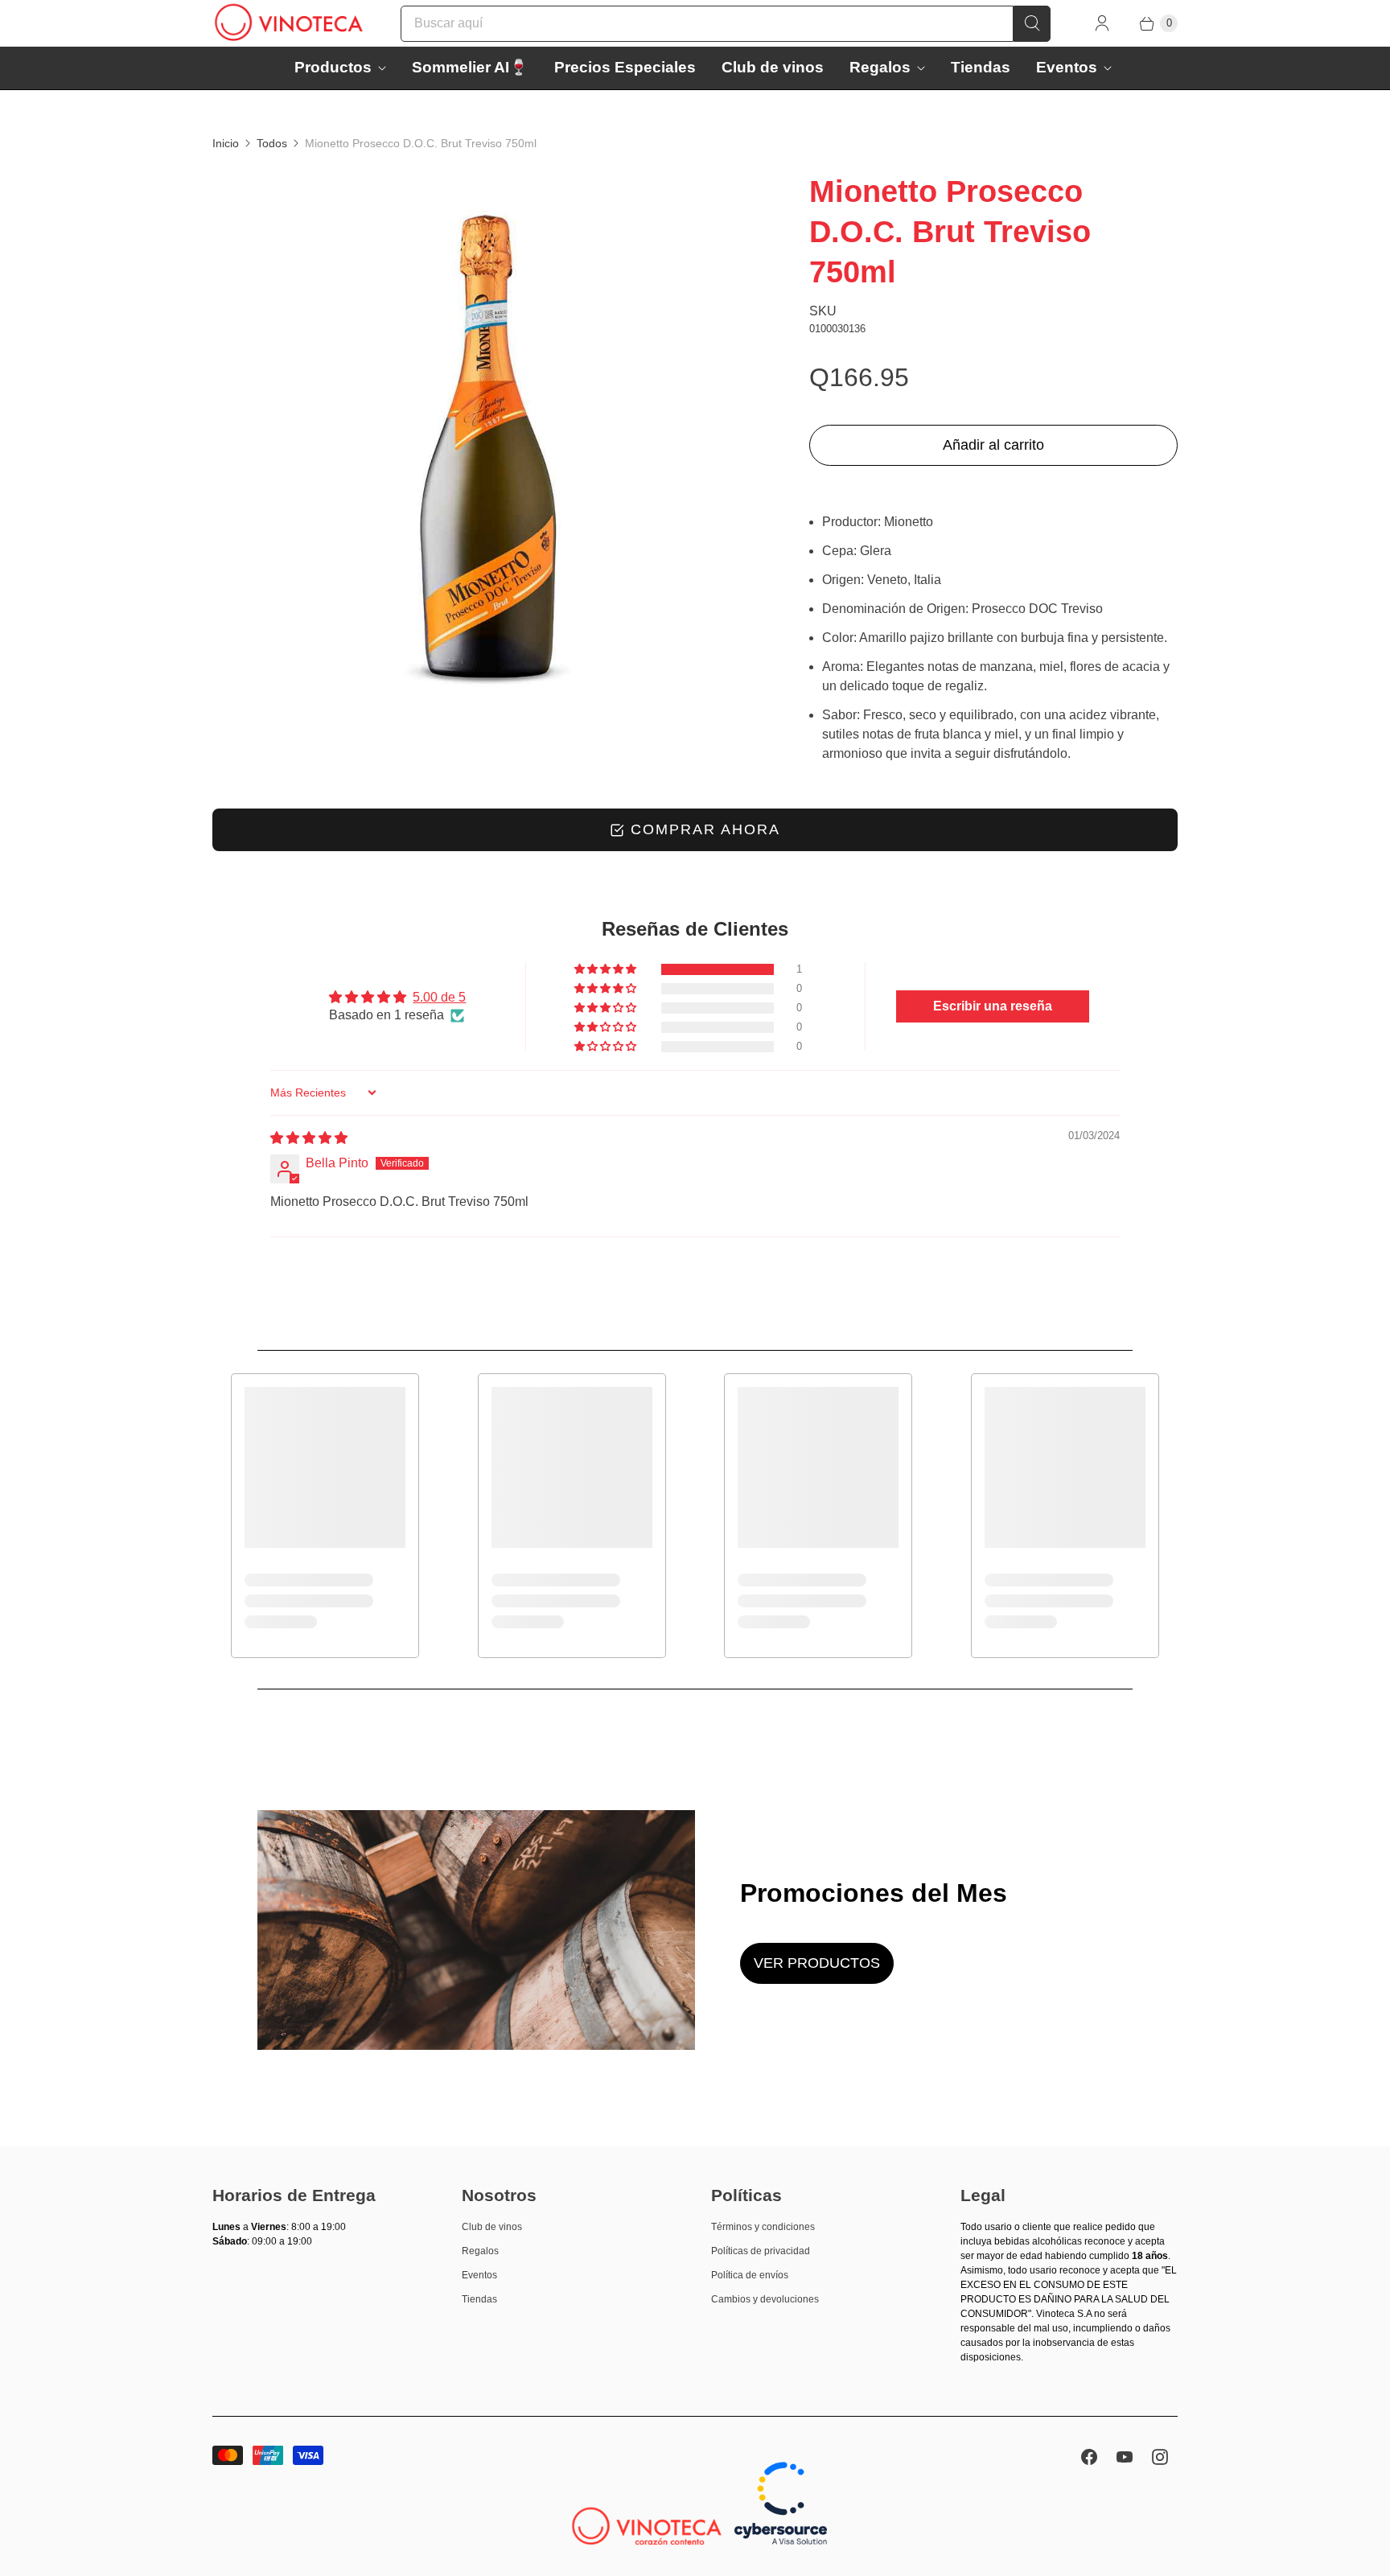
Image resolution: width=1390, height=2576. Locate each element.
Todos (272, 143)
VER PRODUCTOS (817, 1963)
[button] (607, 969)
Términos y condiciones (763, 2227)
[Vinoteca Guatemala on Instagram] (1160, 2457)
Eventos (1067, 67)
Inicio (226, 143)
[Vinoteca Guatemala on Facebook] (1089, 2457)
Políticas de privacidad (761, 2251)
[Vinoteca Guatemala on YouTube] (1125, 2457)
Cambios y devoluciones (765, 2299)
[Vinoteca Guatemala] (289, 23)
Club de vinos (773, 67)
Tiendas (981, 67)
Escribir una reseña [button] (993, 1006)
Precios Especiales (625, 67)
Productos (333, 67)
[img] (309, 1138)
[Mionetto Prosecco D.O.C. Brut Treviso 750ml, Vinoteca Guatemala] (488, 447)
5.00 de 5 (439, 997)
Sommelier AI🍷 (470, 67)
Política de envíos (750, 2275)
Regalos (880, 67)
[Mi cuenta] (1102, 23)
